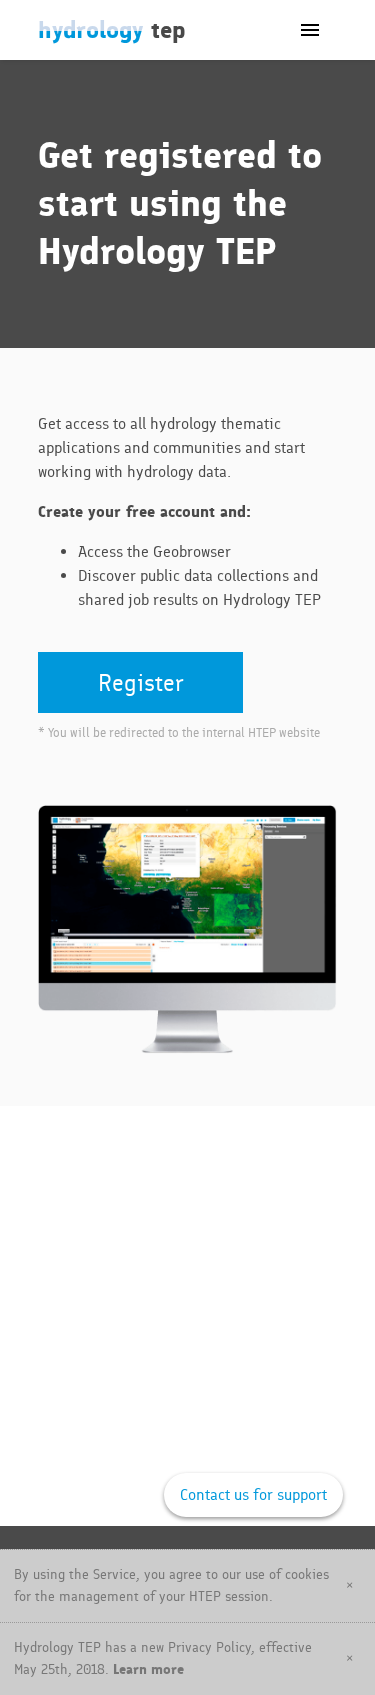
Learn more (148, 1669)
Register (140, 682)
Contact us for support (253, 1494)
